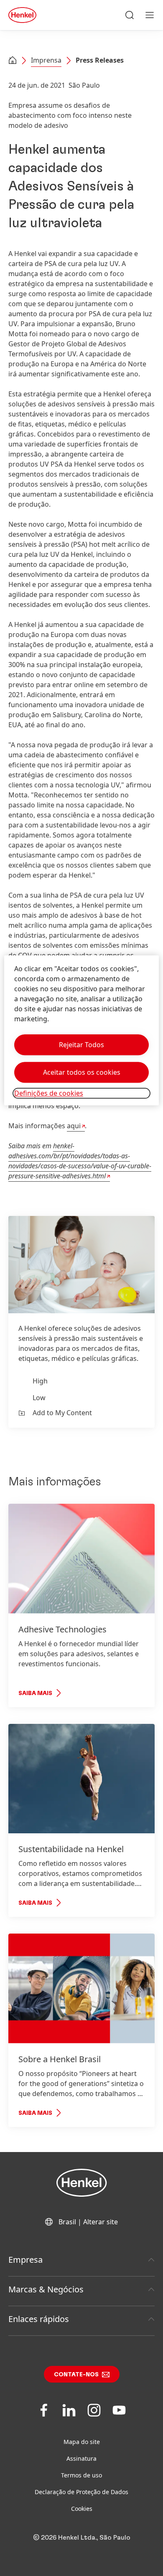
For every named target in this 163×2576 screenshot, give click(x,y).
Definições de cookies (49, 1093)
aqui (74, 1126)
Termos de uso (81, 2475)
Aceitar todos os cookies (82, 1072)
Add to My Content (62, 1413)
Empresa (25, 2260)
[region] (82, 1030)
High (40, 1381)
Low (39, 1398)
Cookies (82, 2509)
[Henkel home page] (13, 61)
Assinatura (81, 2458)
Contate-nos (76, 2375)
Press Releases (100, 60)
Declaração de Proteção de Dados (81, 2492)
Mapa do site (82, 2442)
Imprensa (46, 60)
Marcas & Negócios (46, 2289)
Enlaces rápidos (39, 2319)
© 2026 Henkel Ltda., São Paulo (82, 2538)
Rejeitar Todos (81, 1045)
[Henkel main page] (22, 15)
